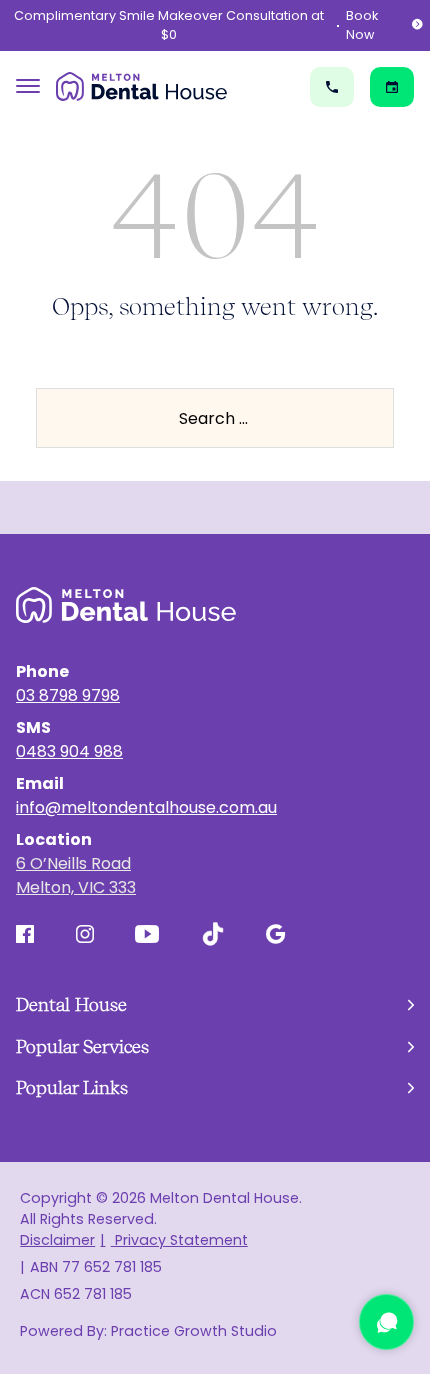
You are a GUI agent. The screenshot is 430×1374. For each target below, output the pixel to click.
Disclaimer (57, 1240)
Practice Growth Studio (194, 1331)
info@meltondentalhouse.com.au (146, 807)
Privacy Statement (179, 1240)
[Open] (28, 86)
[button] (215, 1005)
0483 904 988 (69, 751)
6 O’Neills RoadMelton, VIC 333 (76, 875)
